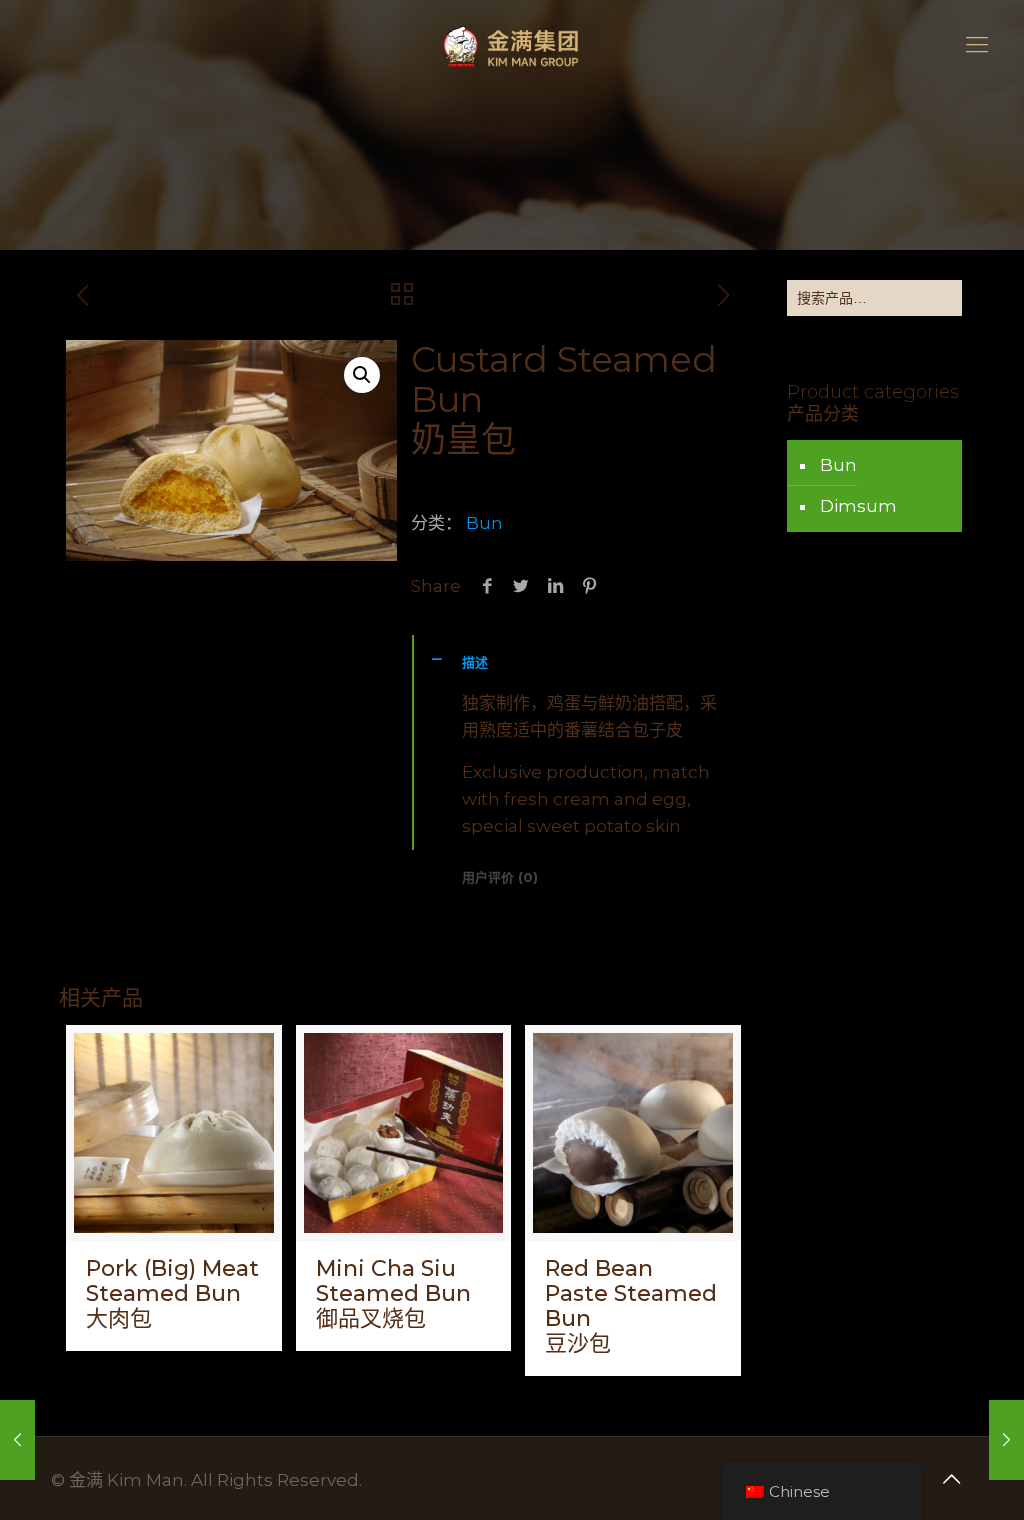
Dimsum (858, 506)
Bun (484, 523)
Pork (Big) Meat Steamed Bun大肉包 (172, 1293)
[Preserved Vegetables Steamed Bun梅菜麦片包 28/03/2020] (17, 1440)
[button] (362, 375)
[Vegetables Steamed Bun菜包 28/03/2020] (1006, 1440)
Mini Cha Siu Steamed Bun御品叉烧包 (393, 1293)
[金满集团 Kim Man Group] (512, 45)
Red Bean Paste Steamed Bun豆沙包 (631, 1306)
